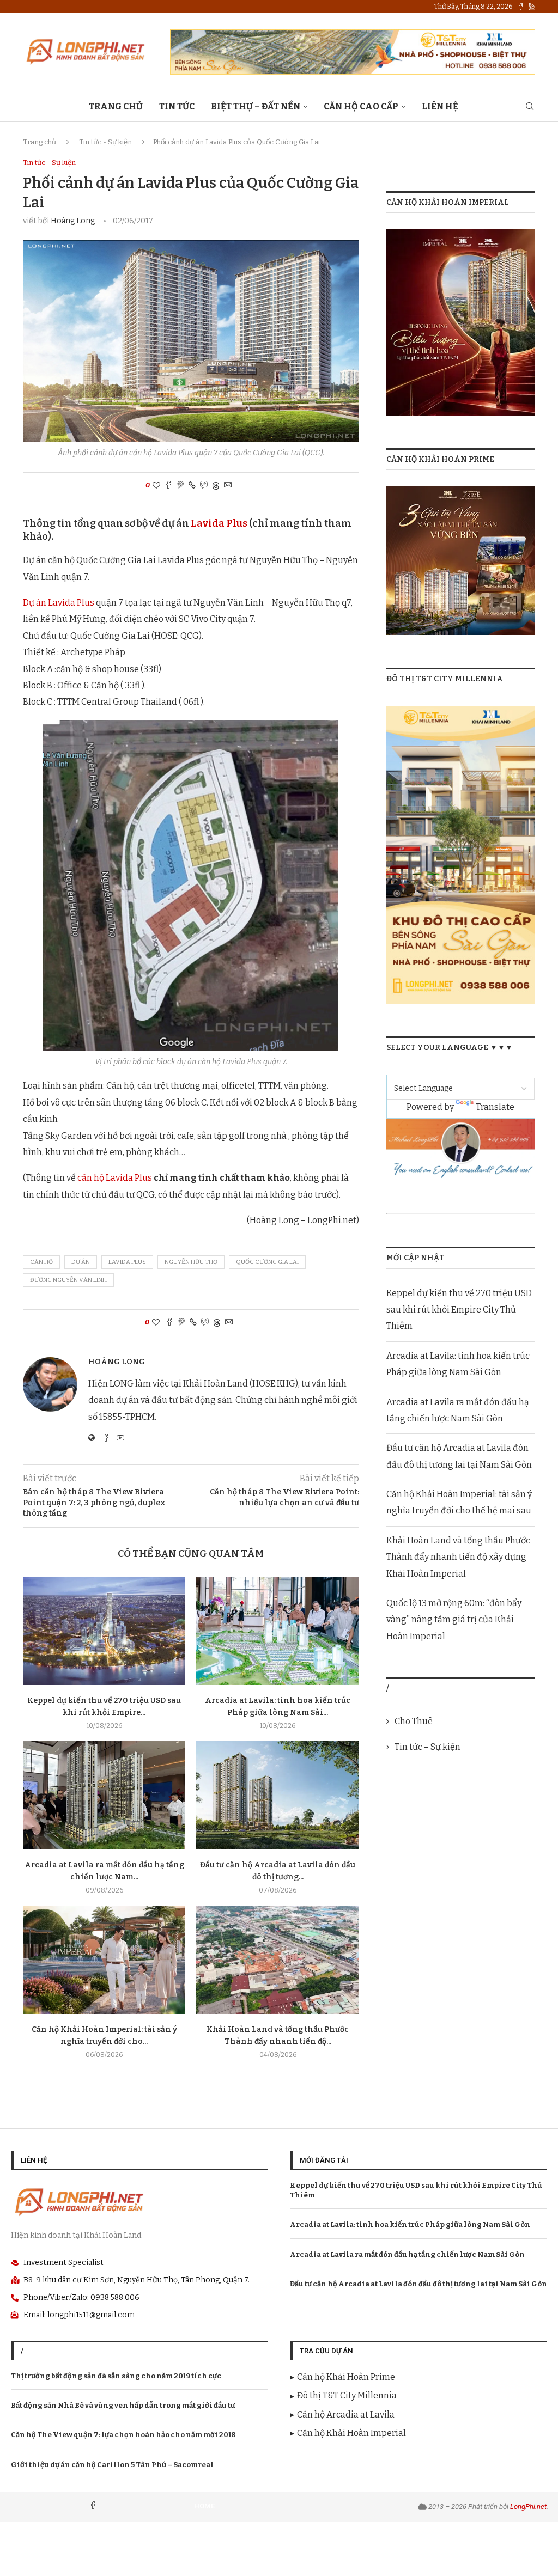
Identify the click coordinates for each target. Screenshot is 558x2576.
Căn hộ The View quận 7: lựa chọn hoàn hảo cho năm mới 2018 (123, 2435)
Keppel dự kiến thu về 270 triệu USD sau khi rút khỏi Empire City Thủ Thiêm (459, 1310)
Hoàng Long (73, 221)
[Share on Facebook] (168, 486)
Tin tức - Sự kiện (105, 142)
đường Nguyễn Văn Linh (68, 1280)
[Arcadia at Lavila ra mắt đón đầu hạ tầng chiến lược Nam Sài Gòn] (104, 1795)
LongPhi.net (528, 2507)
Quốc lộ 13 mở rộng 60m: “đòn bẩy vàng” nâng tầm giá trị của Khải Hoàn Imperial (454, 1620)
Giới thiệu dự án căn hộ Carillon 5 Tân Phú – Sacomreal (112, 2465)
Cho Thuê (414, 1721)
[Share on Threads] (216, 486)
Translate (495, 1107)
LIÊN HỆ (440, 106)
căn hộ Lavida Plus (115, 1178)
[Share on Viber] (204, 486)
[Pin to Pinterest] (180, 486)
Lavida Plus (219, 523)
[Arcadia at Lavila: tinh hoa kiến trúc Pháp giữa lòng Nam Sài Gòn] (277, 1631)
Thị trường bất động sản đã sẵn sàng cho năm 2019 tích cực (116, 2376)
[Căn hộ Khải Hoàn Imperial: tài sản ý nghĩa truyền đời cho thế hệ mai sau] (104, 1960)
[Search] (530, 107)
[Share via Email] (228, 486)
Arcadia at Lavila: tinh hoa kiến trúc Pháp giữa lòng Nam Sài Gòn (410, 2224)
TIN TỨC (177, 106)
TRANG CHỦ (116, 106)
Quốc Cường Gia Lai (267, 1262)
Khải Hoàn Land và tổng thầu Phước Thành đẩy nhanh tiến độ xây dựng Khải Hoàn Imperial (458, 1557)
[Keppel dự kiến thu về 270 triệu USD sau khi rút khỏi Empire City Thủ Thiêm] (104, 1631)
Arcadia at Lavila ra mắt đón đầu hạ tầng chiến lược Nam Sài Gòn (407, 2254)
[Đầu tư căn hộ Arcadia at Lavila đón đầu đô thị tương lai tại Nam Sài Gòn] (277, 1795)
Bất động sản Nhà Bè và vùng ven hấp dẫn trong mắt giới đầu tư (123, 2405)
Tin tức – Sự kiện (427, 1747)
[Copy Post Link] (192, 486)
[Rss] (532, 7)
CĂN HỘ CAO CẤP (361, 106)
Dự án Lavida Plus (59, 603)
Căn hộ (41, 1262)
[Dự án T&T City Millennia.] (461, 713)
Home (204, 2506)
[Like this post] (156, 486)
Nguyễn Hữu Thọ (191, 1262)
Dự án (81, 1262)
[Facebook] (521, 7)
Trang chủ (40, 142)
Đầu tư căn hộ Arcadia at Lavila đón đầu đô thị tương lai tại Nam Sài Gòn (418, 2284)
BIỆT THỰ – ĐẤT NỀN (256, 106)
